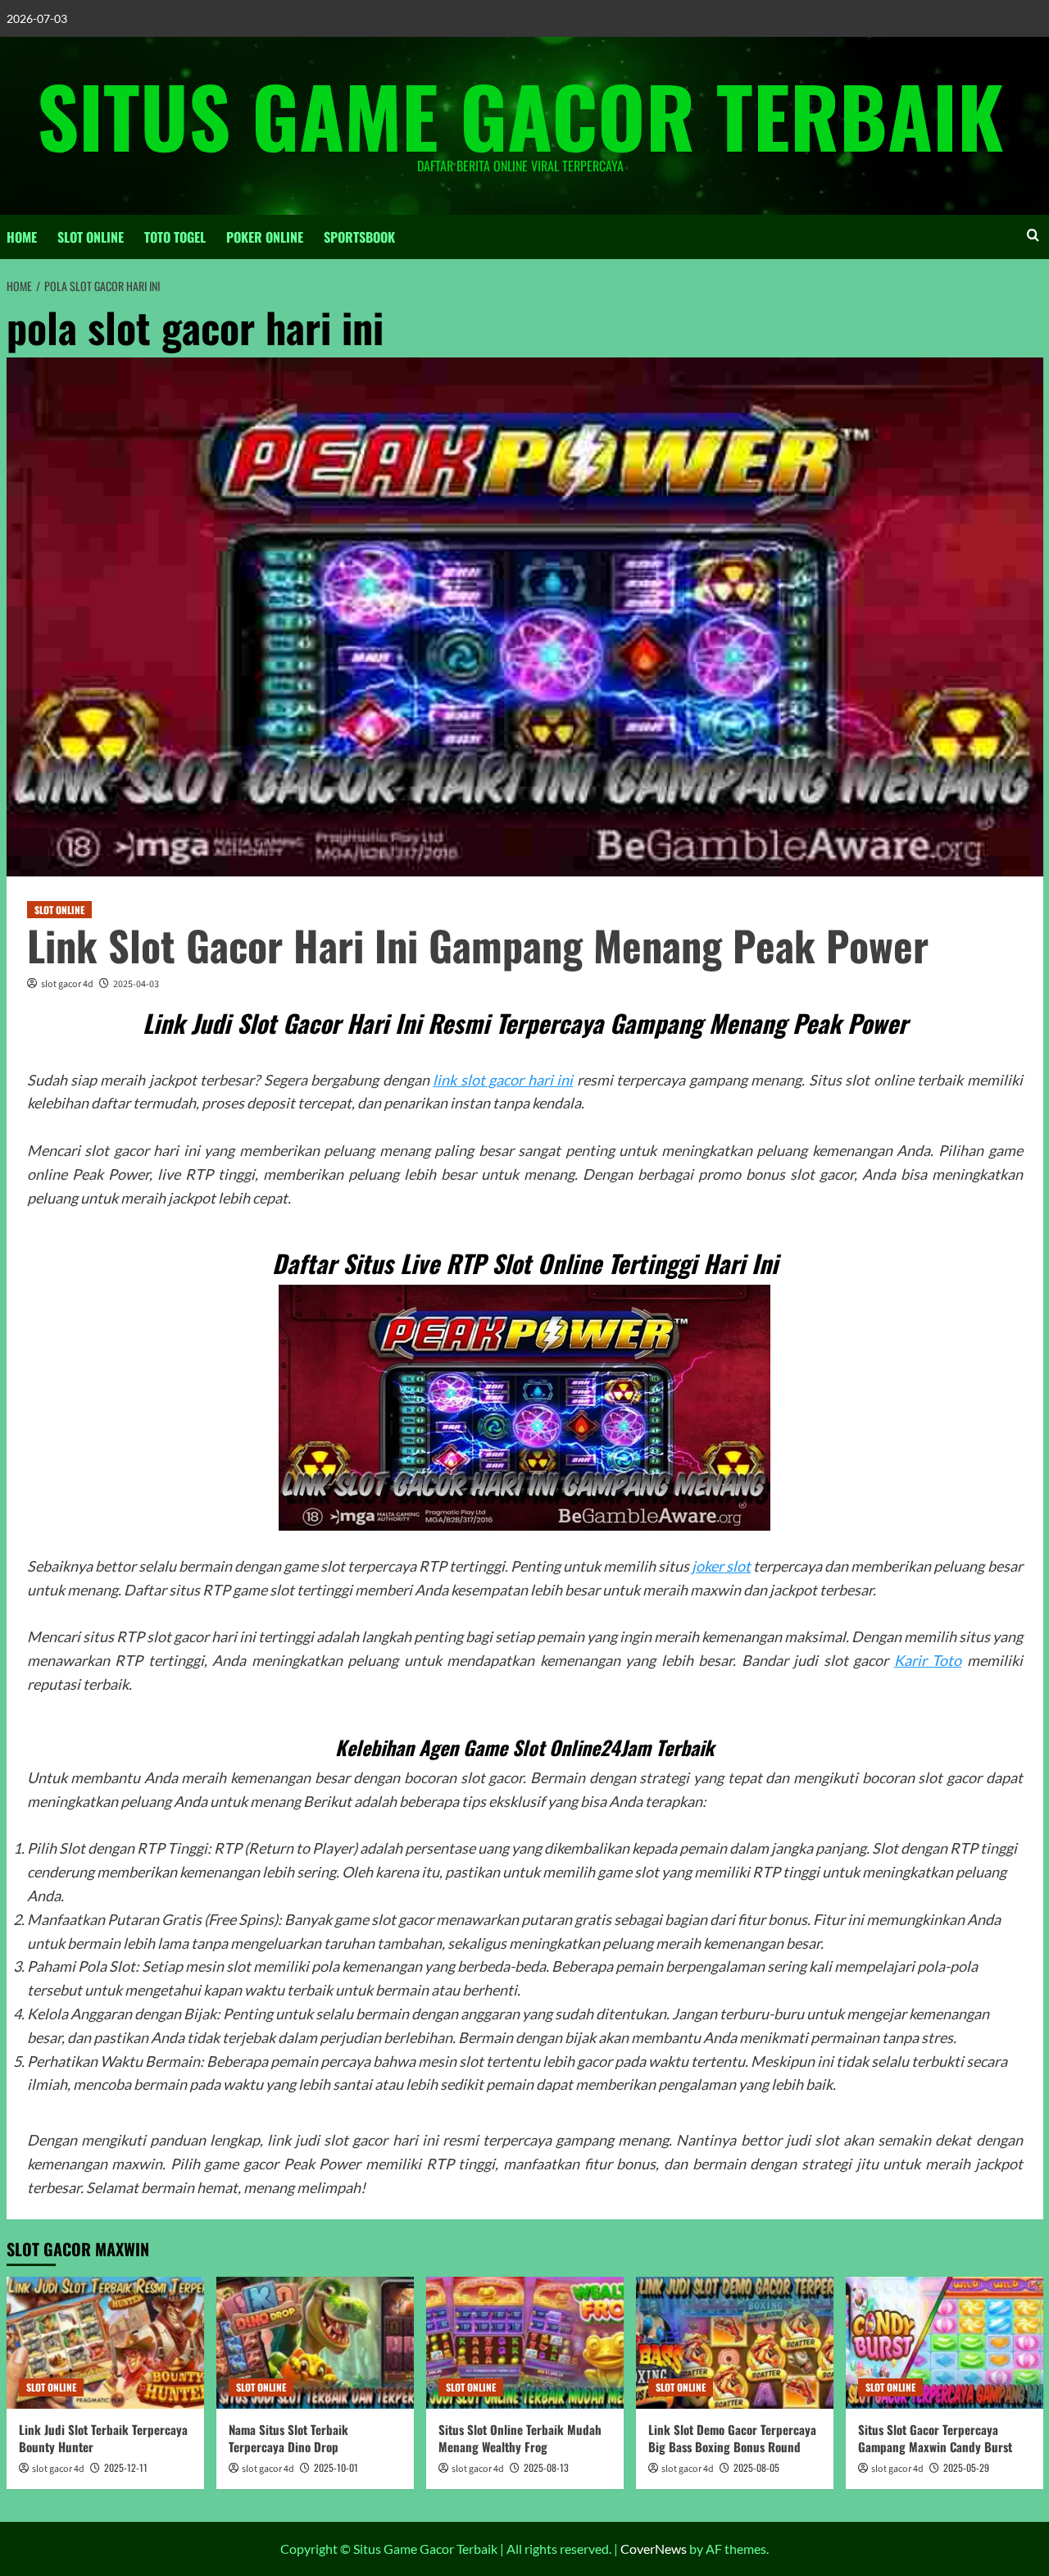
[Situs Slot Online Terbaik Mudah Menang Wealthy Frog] (525, 2343)
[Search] (1033, 235)
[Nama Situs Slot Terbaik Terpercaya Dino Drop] (315, 2343)
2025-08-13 (546, 2467)
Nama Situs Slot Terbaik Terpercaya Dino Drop (288, 2438)
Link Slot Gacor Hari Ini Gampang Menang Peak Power (478, 944)
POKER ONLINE (265, 237)
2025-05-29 (966, 2467)
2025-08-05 (756, 2467)
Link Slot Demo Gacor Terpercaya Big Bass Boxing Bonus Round (732, 2438)
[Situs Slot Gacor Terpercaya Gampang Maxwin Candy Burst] (945, 2343)
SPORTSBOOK (359, 237)
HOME (22, 237)
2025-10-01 (336, 2467)
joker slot (721, 1566)
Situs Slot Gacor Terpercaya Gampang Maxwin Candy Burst (935, 2438)
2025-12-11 (126, 2467)
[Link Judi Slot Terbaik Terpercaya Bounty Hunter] (105, 2343)
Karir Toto (928, 1660)
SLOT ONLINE (91, 237)
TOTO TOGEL (175, 237)
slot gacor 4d (67, 984)
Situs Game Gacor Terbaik (520, 115)
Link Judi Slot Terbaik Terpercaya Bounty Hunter (103, 2438)
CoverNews (654, 2549)
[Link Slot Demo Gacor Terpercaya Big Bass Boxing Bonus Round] (735, 2343)
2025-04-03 (136, 984)
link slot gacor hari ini (503, 1080)
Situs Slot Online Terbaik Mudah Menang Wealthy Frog (520, 2438)
